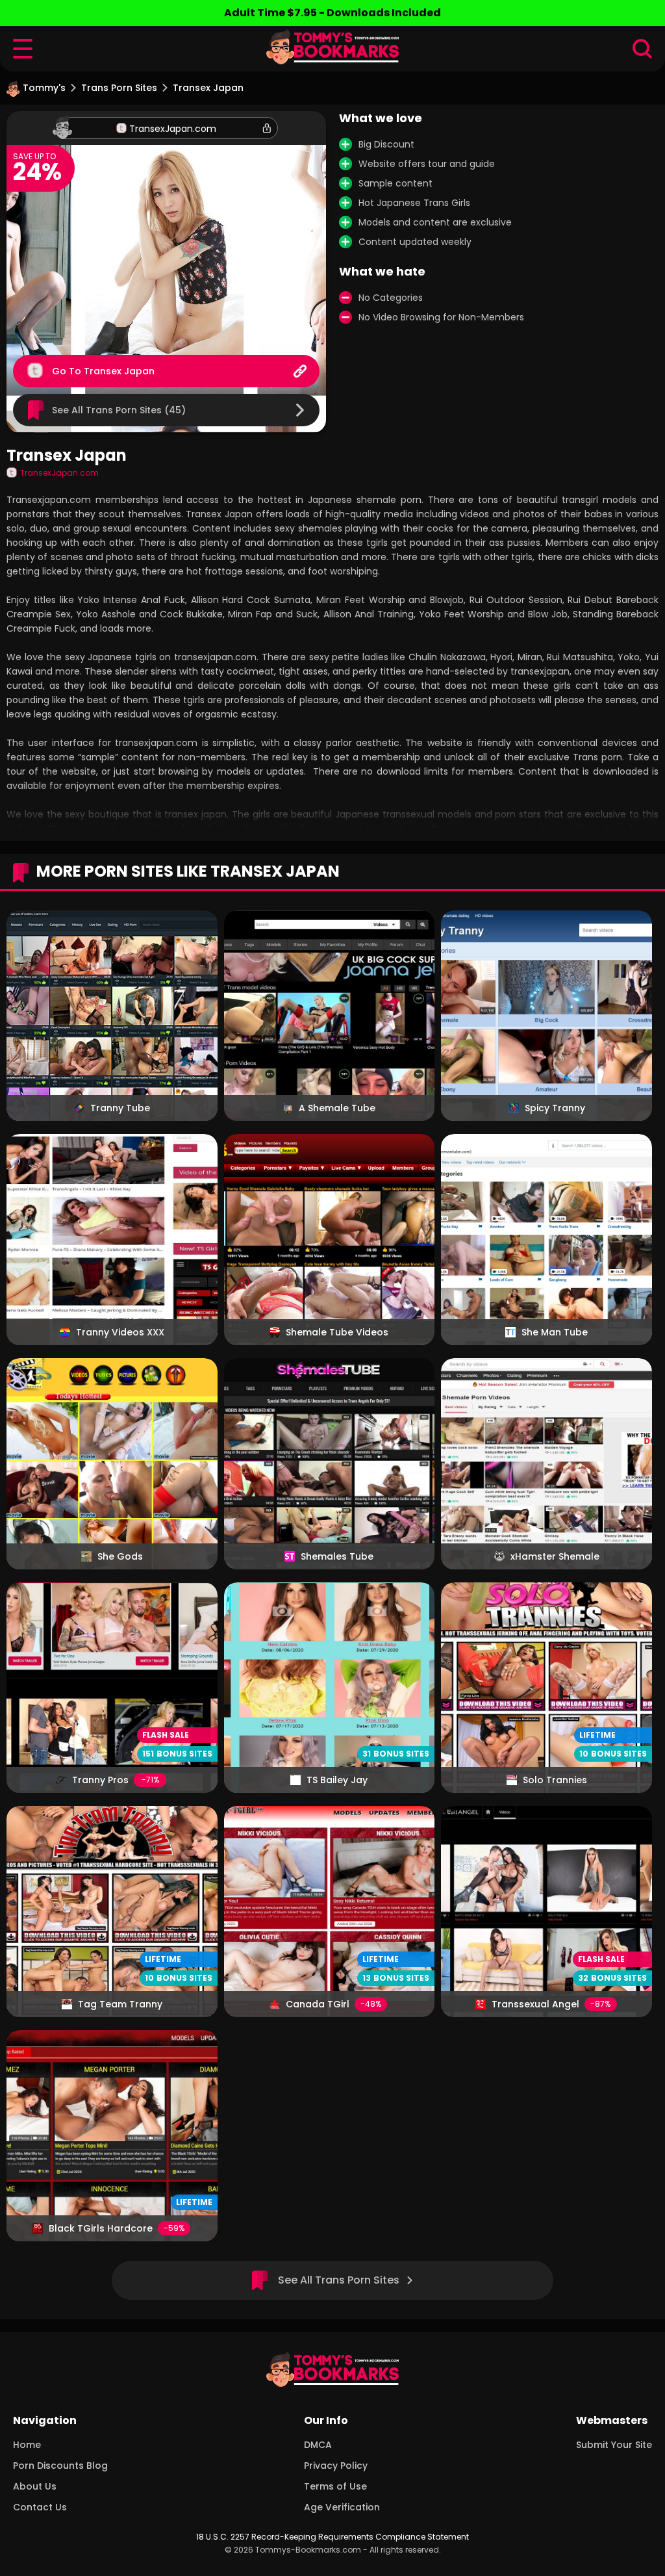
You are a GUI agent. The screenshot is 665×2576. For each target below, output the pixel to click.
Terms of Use (335, 2486)
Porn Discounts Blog (60, 2466)
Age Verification (342, 2507)
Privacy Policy (336, 2466)
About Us (35, 2486)
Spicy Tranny (555, 1108)
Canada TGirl (318, 2004)
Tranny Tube (120, 1108)
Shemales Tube (337, 1556)
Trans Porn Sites (119, 88)
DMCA (318, 2445)
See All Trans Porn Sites (339, 2280)
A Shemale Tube (337, 1108)
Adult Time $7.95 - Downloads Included (332, 13)
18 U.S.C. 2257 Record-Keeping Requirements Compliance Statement (332, 2537)
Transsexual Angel (535, 2004)
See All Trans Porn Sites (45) (119, 410)
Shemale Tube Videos (337, 1332)
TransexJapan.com (173, 129)
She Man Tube (555, 1332)
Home (27, 2445)
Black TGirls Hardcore (101, 2228)
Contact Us (40, 2507)
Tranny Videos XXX (120, 1332)
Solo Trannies (555, 1780)
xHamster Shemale (555, 1556)
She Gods (120, 1556)
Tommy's (44, 88)
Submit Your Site (614, 2445)
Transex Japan (119, 371)
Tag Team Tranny (120, 2004)
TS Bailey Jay (337, 1780)
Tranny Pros (100, 1780)
